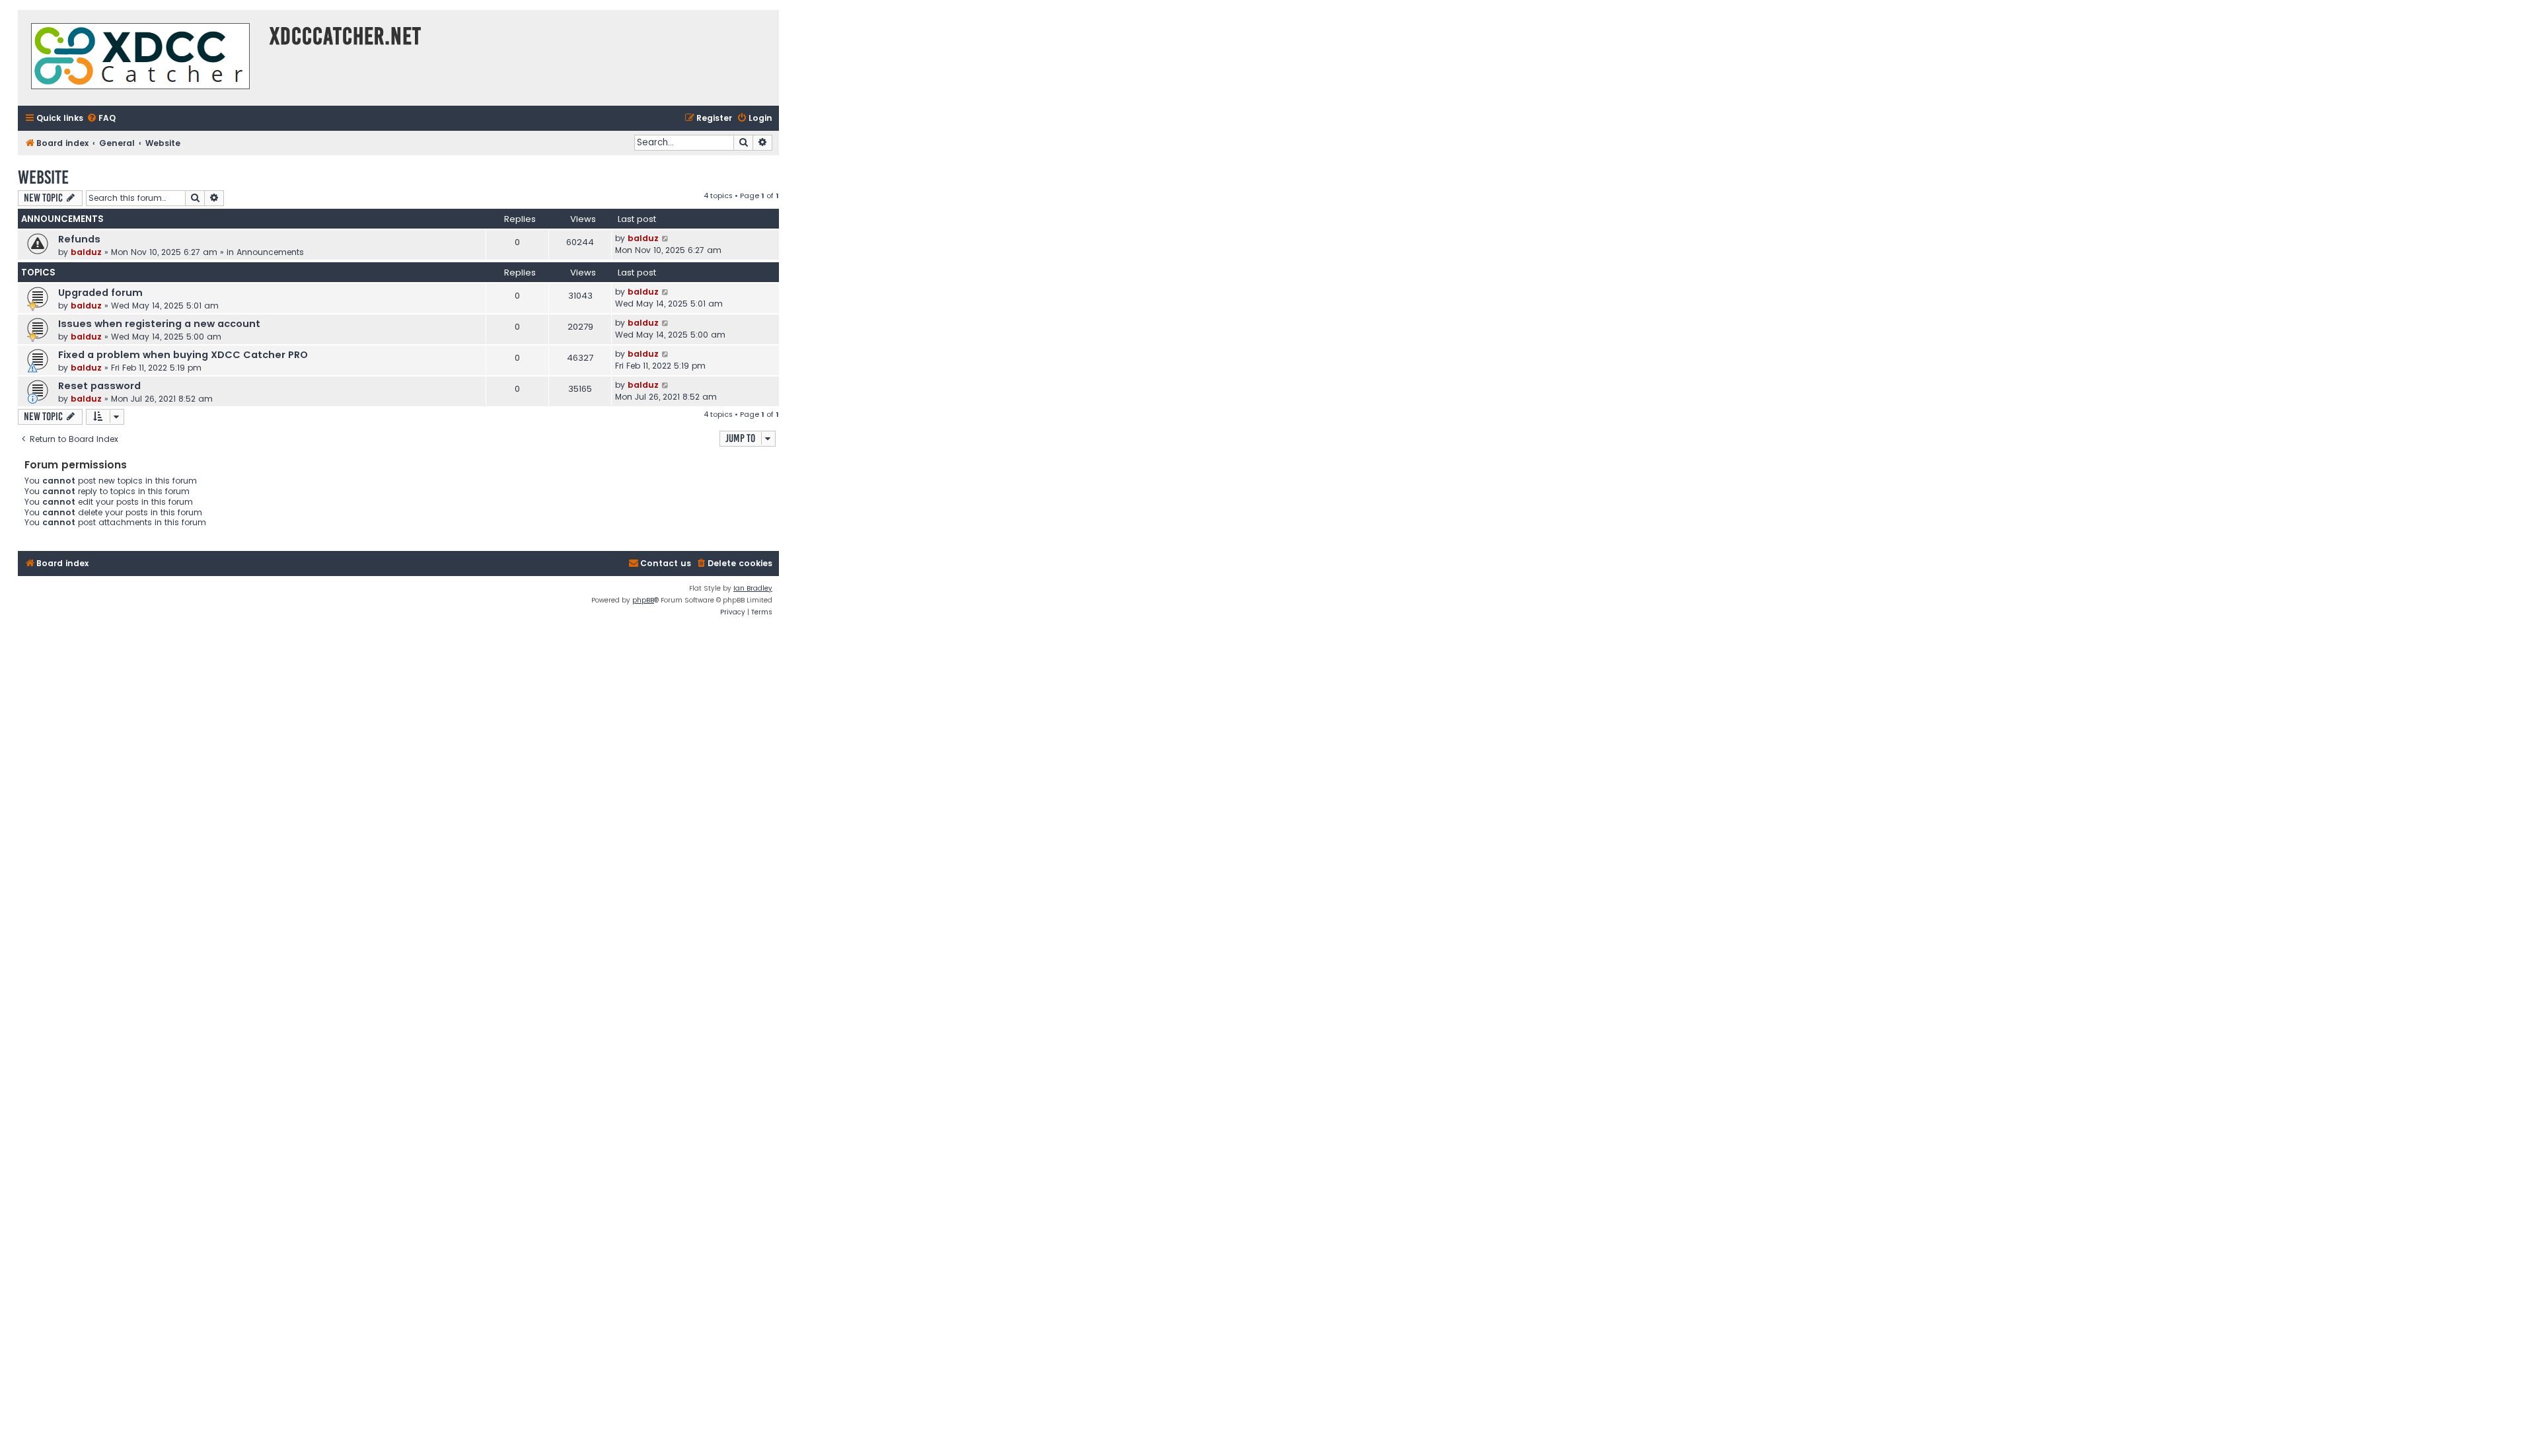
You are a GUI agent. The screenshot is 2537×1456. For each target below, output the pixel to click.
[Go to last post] (666, 238)
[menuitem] (101, 119)
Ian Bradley (753, 588)
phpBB (643, 600)
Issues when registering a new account (159, 324)
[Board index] (140, 58)
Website (43, 177)
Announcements (270, 252)
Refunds (79, 239)
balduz (86, 252)
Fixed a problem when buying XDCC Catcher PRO (183, 355)
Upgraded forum (100, 293)
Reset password (99, 386)
